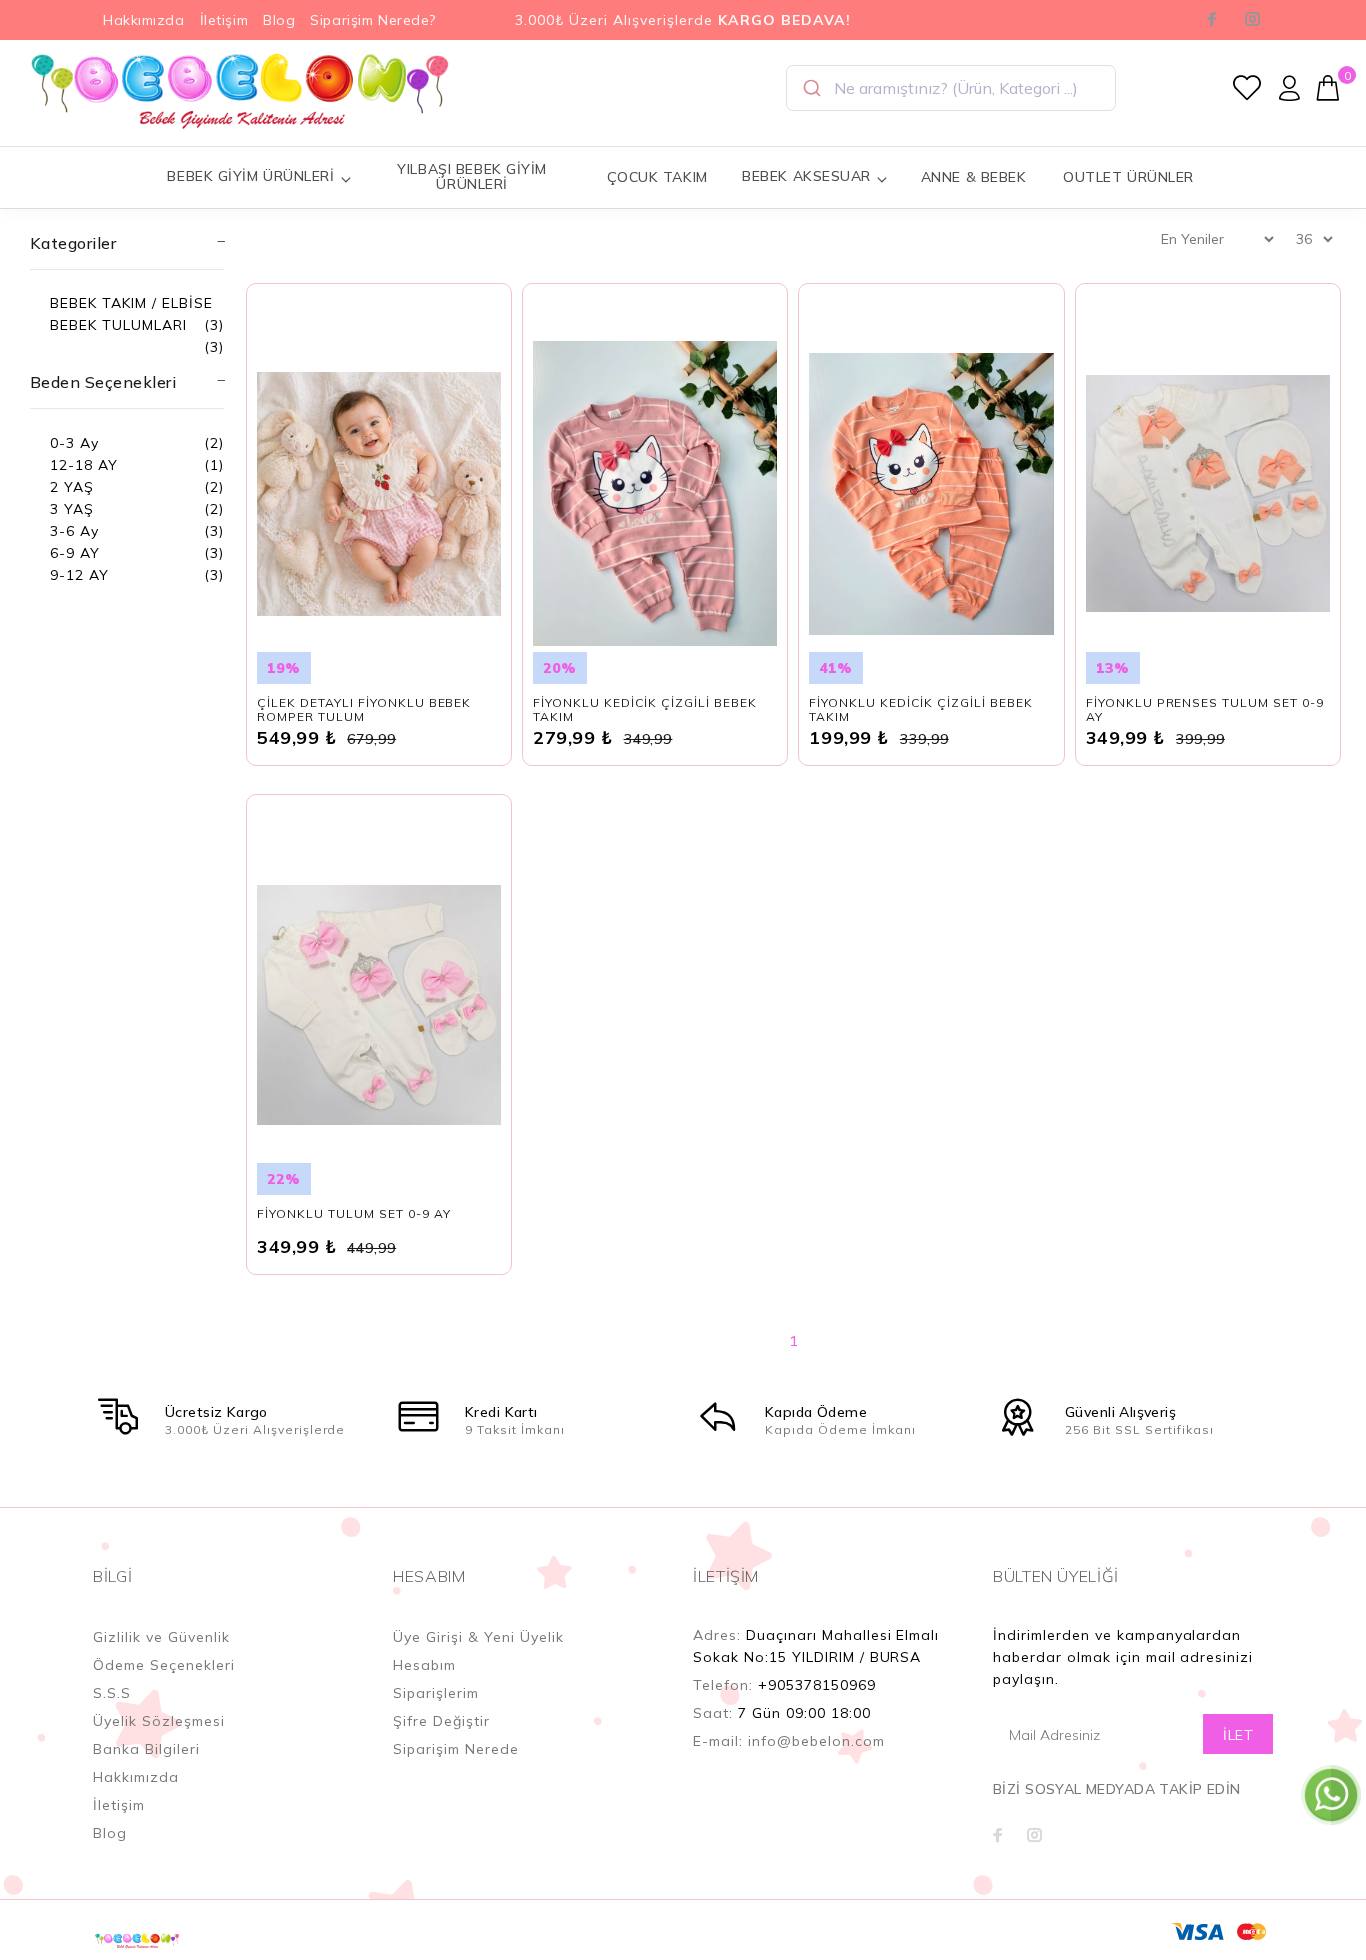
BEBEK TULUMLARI (118, 325)
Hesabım (424, 1665)
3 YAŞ (72, 509)
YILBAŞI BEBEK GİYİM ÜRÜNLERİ (472, 176)
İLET (1238, 1735)
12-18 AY (84, 465)
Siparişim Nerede (456, 1749)
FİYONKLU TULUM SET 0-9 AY (354, 1213)
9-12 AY (79, 575)
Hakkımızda (144, 20)
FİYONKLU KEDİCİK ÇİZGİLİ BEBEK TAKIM (644, 709)
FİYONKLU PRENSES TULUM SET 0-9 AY (1205, 709)
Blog (279, 20)
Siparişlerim (436, 1693)
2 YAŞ (72, 487)
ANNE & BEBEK (974, 177)
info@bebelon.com (816, 1741)
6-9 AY (75, 553)
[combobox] (951, 88)
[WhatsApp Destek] (1331, 1794)
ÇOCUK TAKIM (657, 177)
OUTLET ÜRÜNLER (1128, 177)
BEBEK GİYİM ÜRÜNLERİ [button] (250, 176)
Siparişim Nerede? (373, 20)
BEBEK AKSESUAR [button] (806, 176)
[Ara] (810, 88)
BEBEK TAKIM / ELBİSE (131, 303)
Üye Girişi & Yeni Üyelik (478, 1637)
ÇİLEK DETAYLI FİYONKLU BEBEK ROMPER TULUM (364, 709)
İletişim (224, 20)
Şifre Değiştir (441, 1721)
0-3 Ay (74, 443)
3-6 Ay (74, 531)
